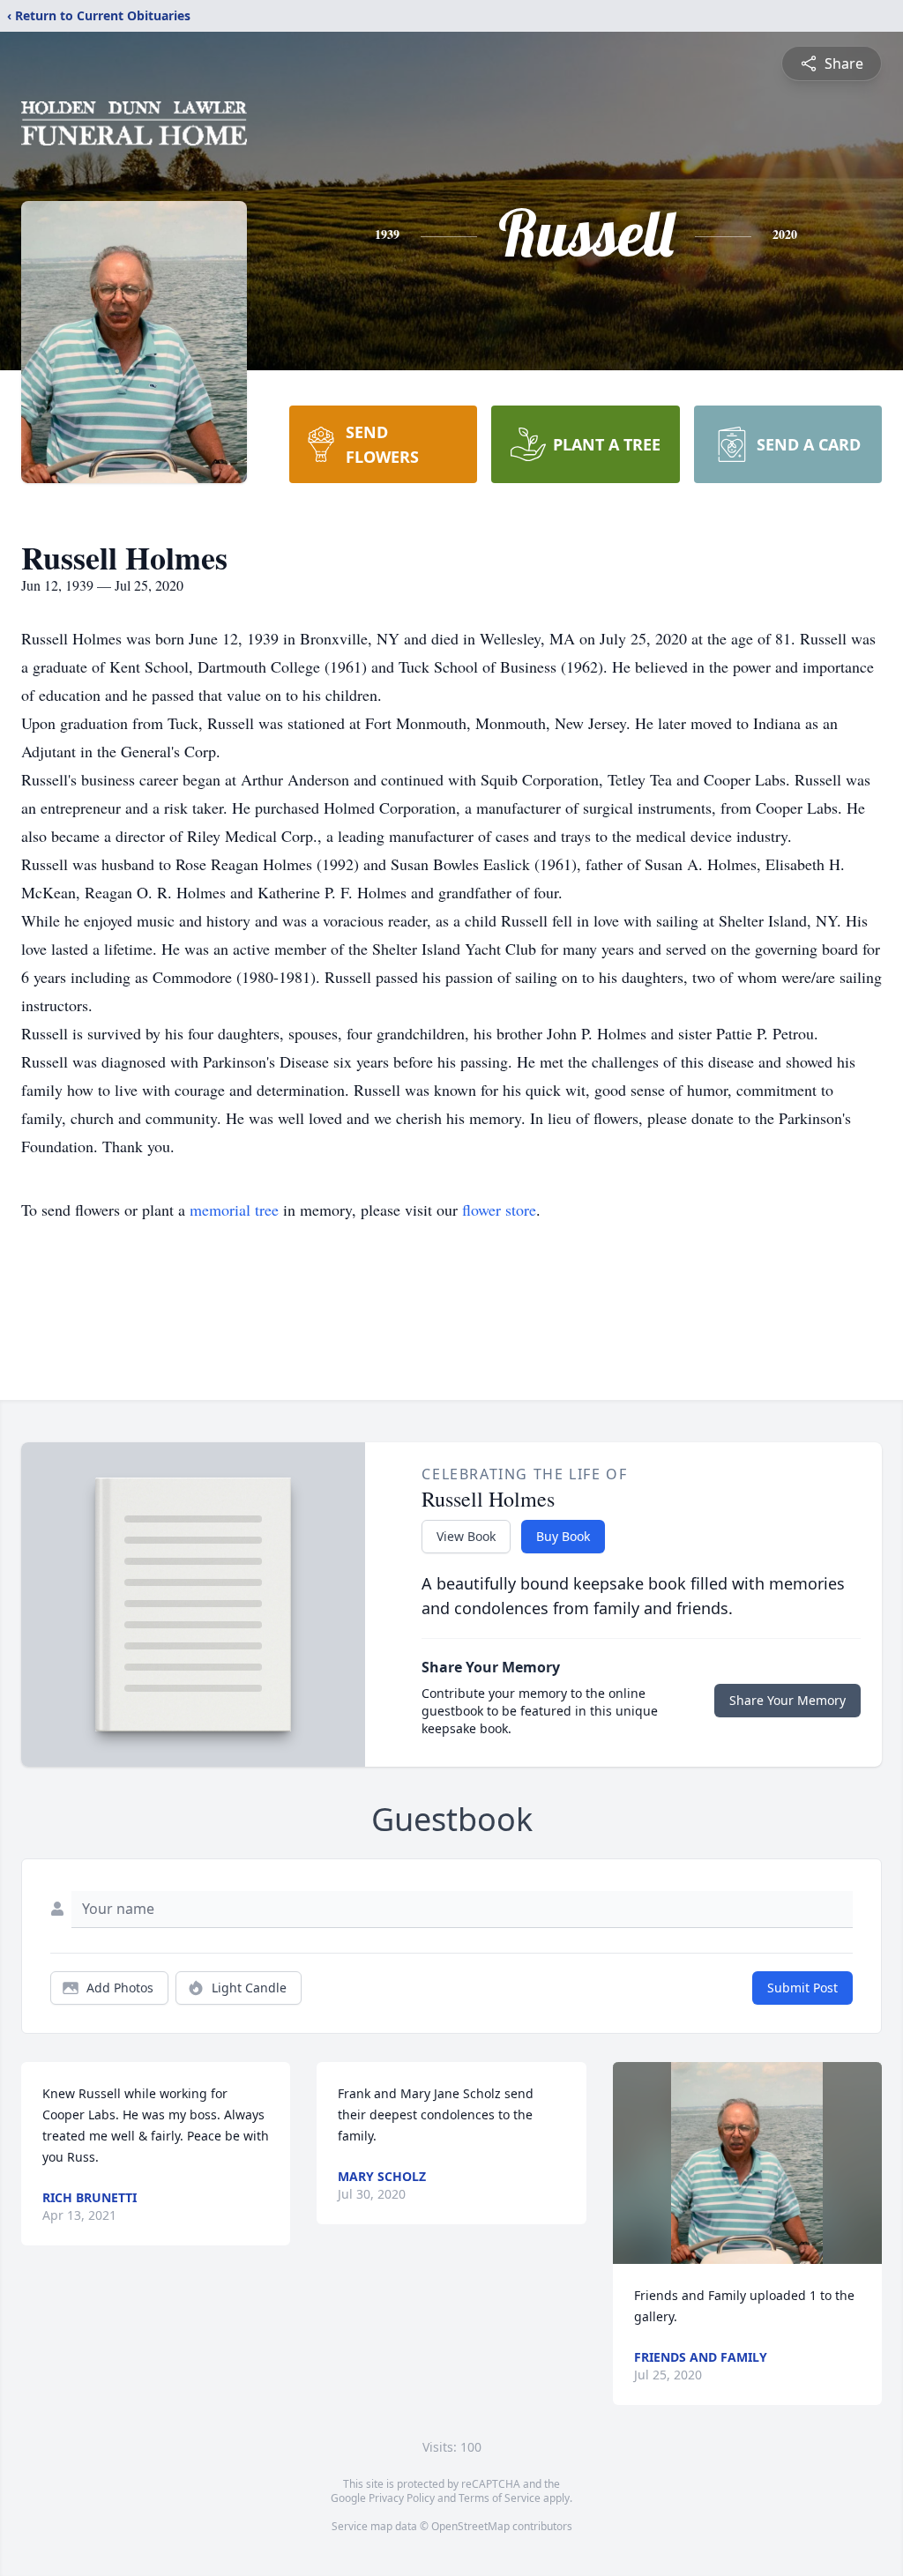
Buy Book (563, 1536)
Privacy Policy (402, 2498)
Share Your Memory (787, 1700)
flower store (499, 1210)
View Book (466, 1536)
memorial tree (234, 1210)
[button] (747, 2163)
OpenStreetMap (470, 2526)
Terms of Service (500, 2498)
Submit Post (802, 1988)
